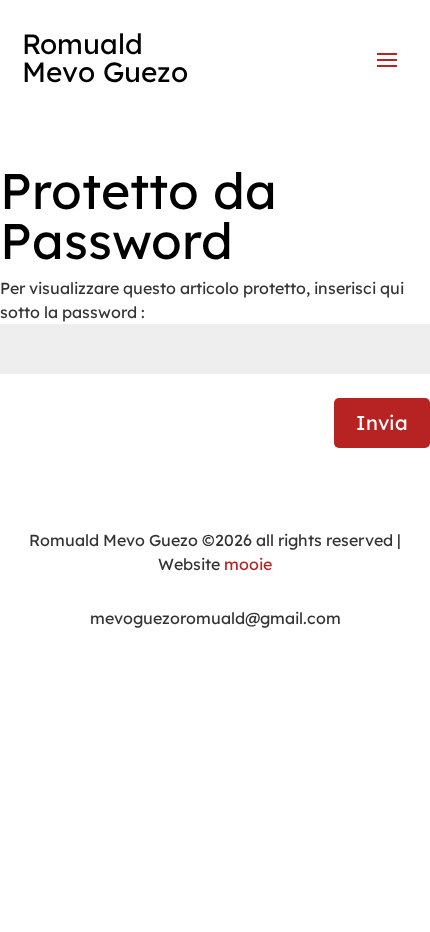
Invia (382, 422)
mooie (248, 564)
